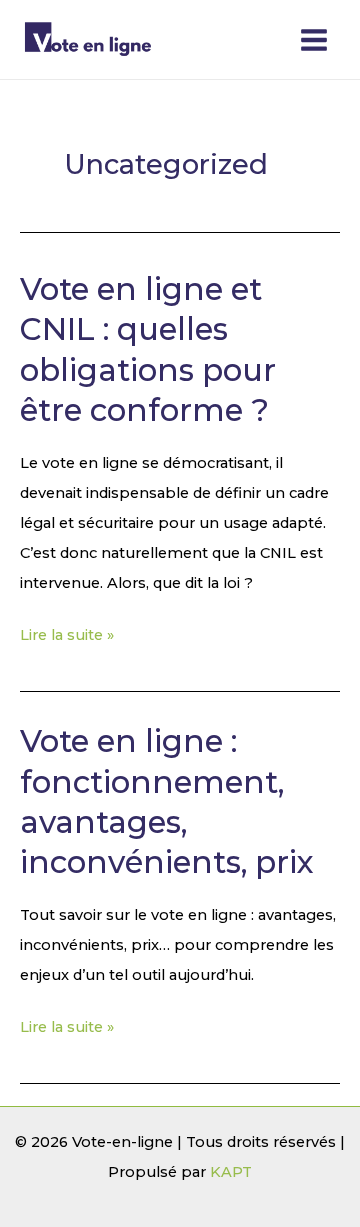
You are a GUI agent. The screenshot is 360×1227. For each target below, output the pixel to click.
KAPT (231, 1172)
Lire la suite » (67, 632)
